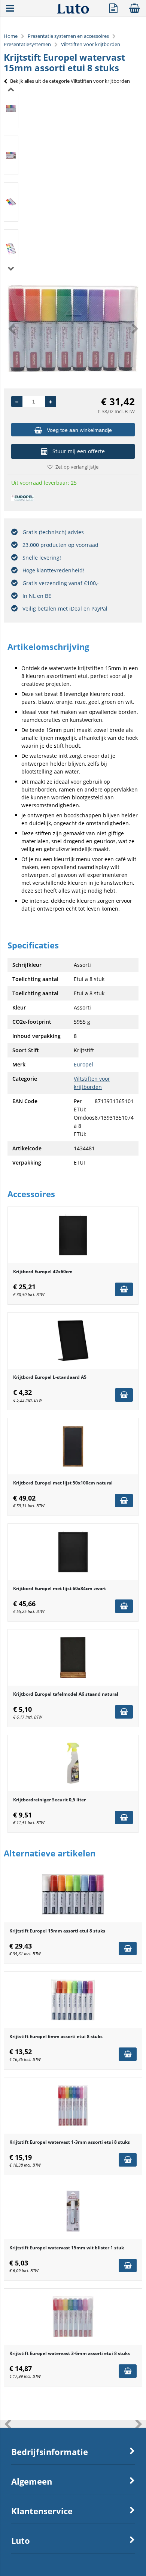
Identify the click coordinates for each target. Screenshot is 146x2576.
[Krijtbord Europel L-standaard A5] (73, 1341)
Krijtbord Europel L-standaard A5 (50, 1377)
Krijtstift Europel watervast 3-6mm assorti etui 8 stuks (70, 2353)
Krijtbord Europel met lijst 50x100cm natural (63, 1483)
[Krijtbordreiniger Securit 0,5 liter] (73, 1763)
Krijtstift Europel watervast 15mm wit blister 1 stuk (67, 2248)
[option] (11, 108)
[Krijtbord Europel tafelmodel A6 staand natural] (73, 1658)
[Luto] (73, 12)
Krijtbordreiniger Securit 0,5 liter (49, 1800)
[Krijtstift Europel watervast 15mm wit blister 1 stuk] (73, 2211)
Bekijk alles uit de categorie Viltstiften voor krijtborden (70, 81)
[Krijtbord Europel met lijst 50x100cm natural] (73, 1446)
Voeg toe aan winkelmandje (79, 430)
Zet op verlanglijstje (77, 467)
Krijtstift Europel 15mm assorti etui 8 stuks (57, 1931)
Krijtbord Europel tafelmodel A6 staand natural (66, 1694)
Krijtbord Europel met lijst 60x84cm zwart (60, 1588)
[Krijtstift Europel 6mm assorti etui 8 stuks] (73, 2000)
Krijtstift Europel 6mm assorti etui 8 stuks (56, 2036)
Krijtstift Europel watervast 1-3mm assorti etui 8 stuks (70, 2142)
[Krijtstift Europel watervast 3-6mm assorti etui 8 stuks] (73, 2317)
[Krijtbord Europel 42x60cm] (73, 1235)
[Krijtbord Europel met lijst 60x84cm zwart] (73, 1552)
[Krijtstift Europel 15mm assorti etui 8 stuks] (73, 1894)
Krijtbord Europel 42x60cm (43, 1272)
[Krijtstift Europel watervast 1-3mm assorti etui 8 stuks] (73, 2106)
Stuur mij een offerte (79, 451)
